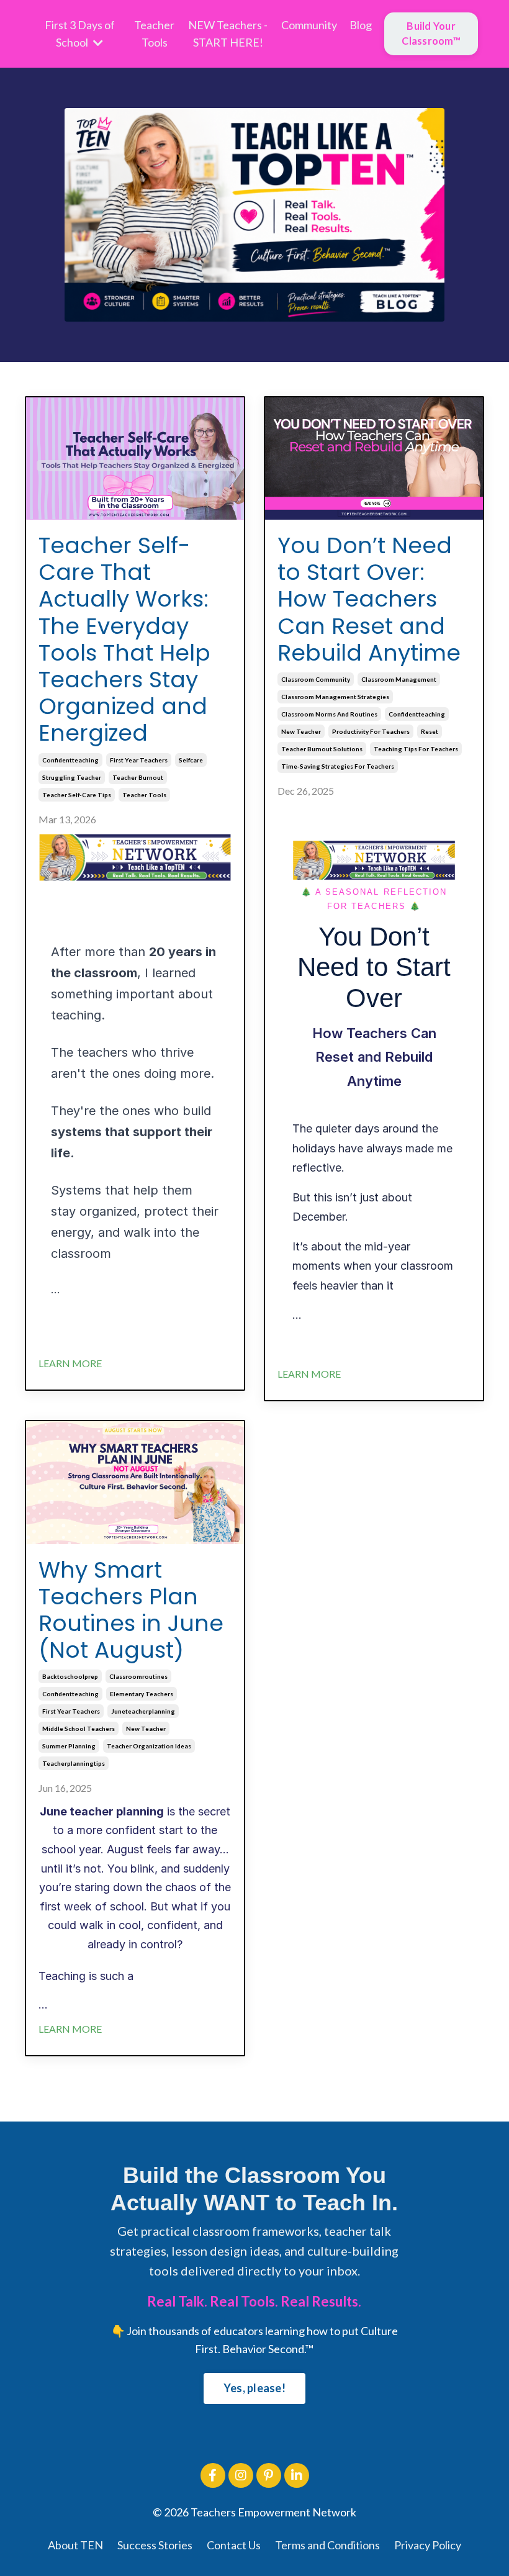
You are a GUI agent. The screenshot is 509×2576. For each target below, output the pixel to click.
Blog (361, 25)
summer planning (69, 1746)
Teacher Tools (154, 34)
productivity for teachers (371, 731)
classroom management (399, 679)
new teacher (301, 731)
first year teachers (139, 760)
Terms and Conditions (328, 2545)
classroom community (316, 679)
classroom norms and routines (329, 714)
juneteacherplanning (143, 1711)
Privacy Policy (428, 2545)
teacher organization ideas (149, 1746)
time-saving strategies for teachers (338, 766)
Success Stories (155, 2545)
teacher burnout (138, 777)
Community (309, 25)
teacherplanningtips (74, 1763)
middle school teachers (79, 1729)
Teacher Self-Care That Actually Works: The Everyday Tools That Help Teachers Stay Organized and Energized (124, 639)
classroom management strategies (335, 697)
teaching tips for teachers (416, 749)
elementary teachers (142, 1694)
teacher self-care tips (77, 795)
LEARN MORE (70, 1363)
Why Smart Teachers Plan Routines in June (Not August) (131, 1610)
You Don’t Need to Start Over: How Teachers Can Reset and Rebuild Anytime (369, 599)
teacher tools (144, 795)
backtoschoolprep (70, 1676)
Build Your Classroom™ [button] (431, 33)
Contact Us (234, 2545)
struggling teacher (72, 777)
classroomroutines (138, 1676)
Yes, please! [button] (254, 2388)
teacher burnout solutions (322, 749)
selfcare (191, 760)
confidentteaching (70, 760)
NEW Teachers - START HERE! (228, 34)
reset (430, 731)
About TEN (75, 2545)
